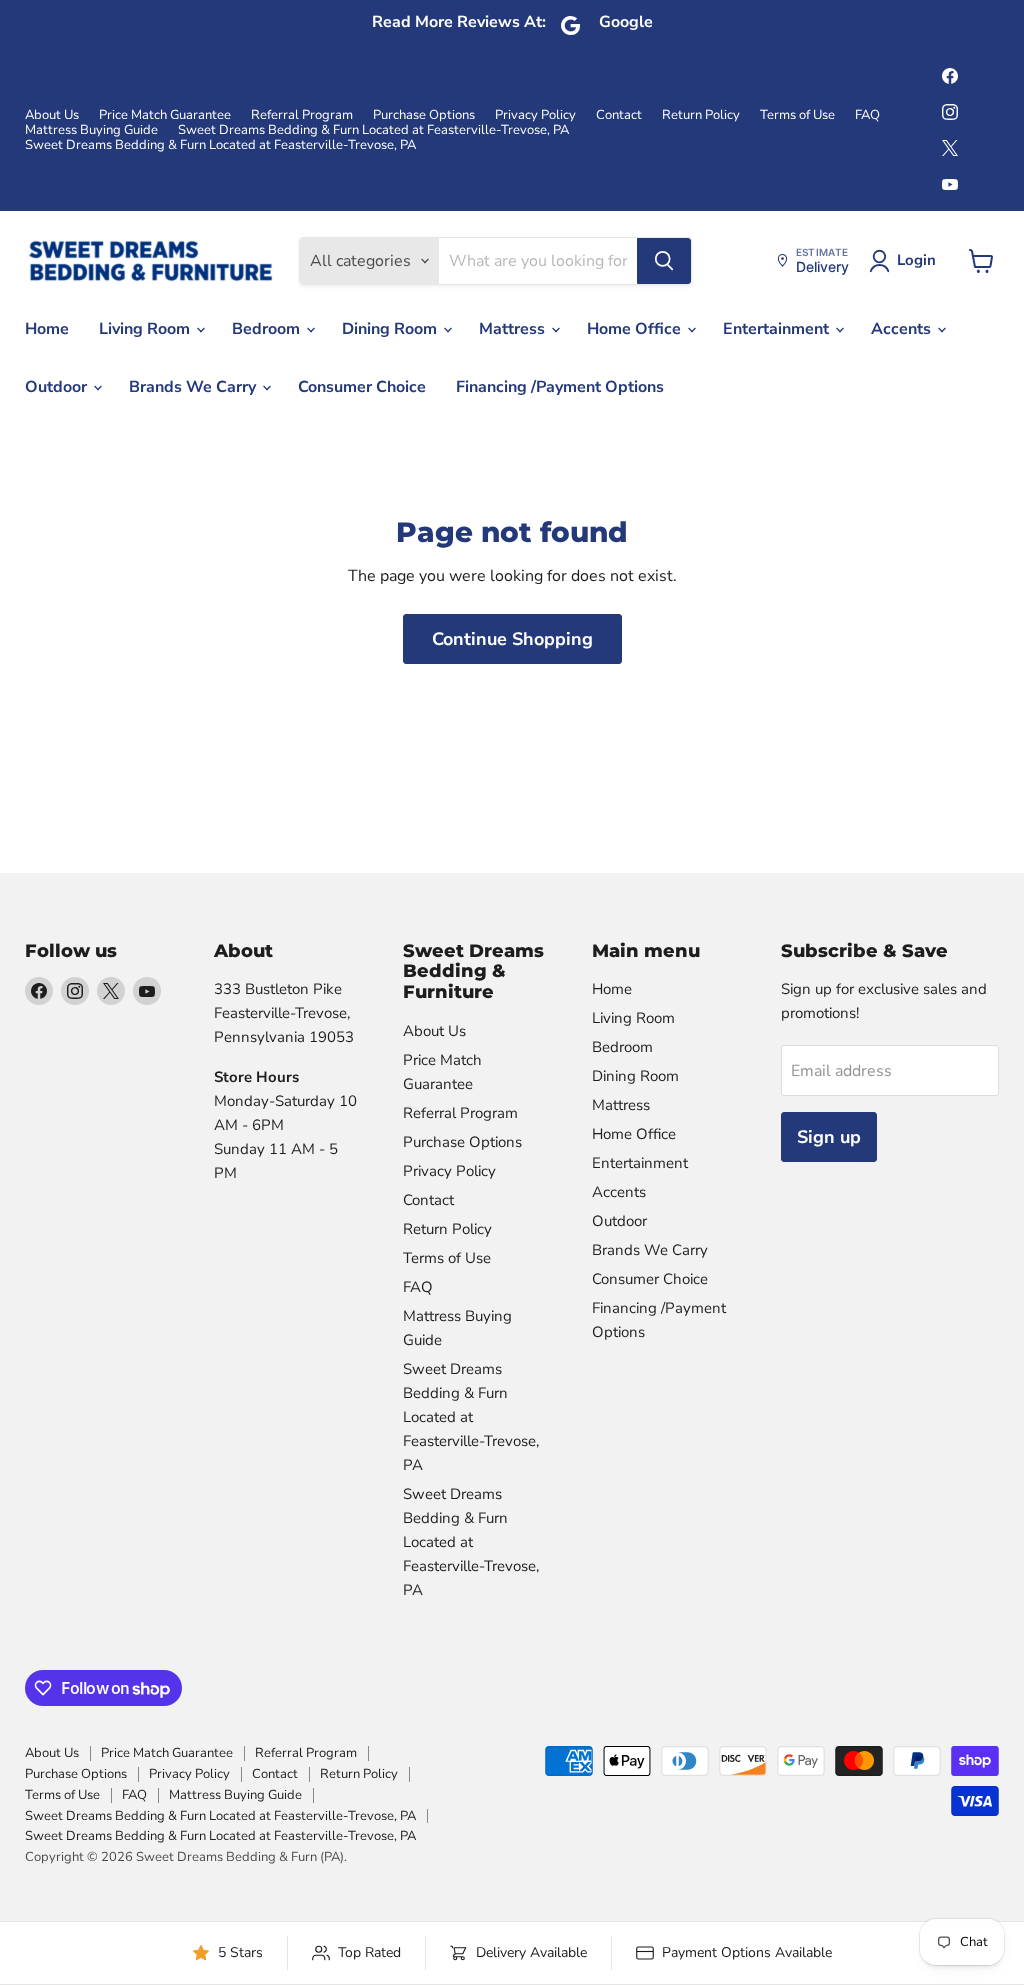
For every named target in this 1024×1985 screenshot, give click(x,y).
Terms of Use (797, 115)
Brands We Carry (194, 387)
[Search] (664, 261)
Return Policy (701, 115)
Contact (619, 115)
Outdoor (58, 387)
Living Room (146, 329)
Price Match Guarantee (165, 115)
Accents (903, 329)
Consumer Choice (362, 387)
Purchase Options (424, 115)
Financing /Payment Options (560, 387)
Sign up (829, 1137)
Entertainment (778, 329)
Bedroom (268, 329)
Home (47, 329)
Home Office (636, 329)
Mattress (514, 329)
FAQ (867, 115)
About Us (52, 115)
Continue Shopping (512, 639)
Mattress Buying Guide (91, 130)
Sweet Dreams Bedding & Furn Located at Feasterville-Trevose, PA (373, 130)
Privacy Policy (535, 115)
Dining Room (391, 329)
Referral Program (302, 115)
